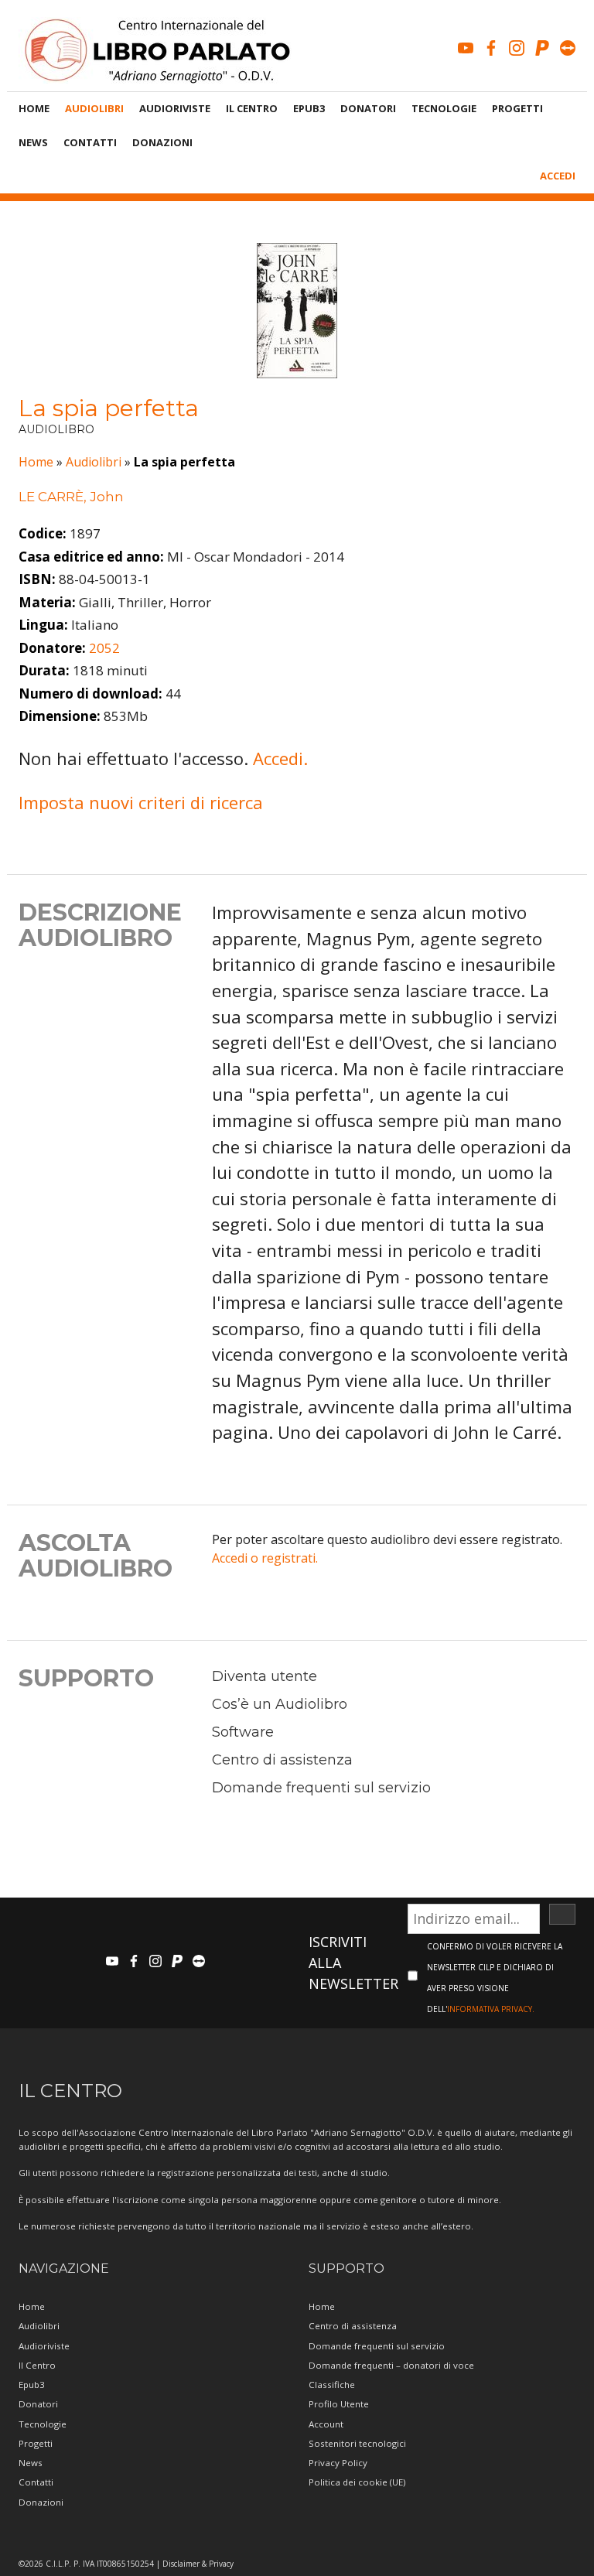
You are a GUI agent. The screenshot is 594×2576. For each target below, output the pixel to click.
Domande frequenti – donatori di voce (391, 2365)
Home (34, 108)
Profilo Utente (339, 2404)
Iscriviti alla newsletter (353, 1963)
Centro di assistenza (282, 1760)
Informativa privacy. (491, 2009)
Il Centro (252, 108)
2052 (104, 648)
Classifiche (332, 2385)
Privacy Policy (338, 2463)
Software (243, 1732)
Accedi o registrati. (265, 1558)
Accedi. (280, 758)
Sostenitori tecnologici (357, 2443)
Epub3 (309, 108)
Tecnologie (444, 108)
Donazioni (162, 142)
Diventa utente (265, 1676)
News (33, 142)
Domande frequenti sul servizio (321, 1788)
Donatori (368, 108)
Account (326, 2424)
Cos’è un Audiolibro (280, 1704)
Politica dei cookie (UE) (357, 2482)
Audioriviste (175, 108)
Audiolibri (94, 108)
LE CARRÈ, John (71, 497)
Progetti (517, 108)
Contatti (90, 142)
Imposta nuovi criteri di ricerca (141, 802)
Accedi (558, 176)
